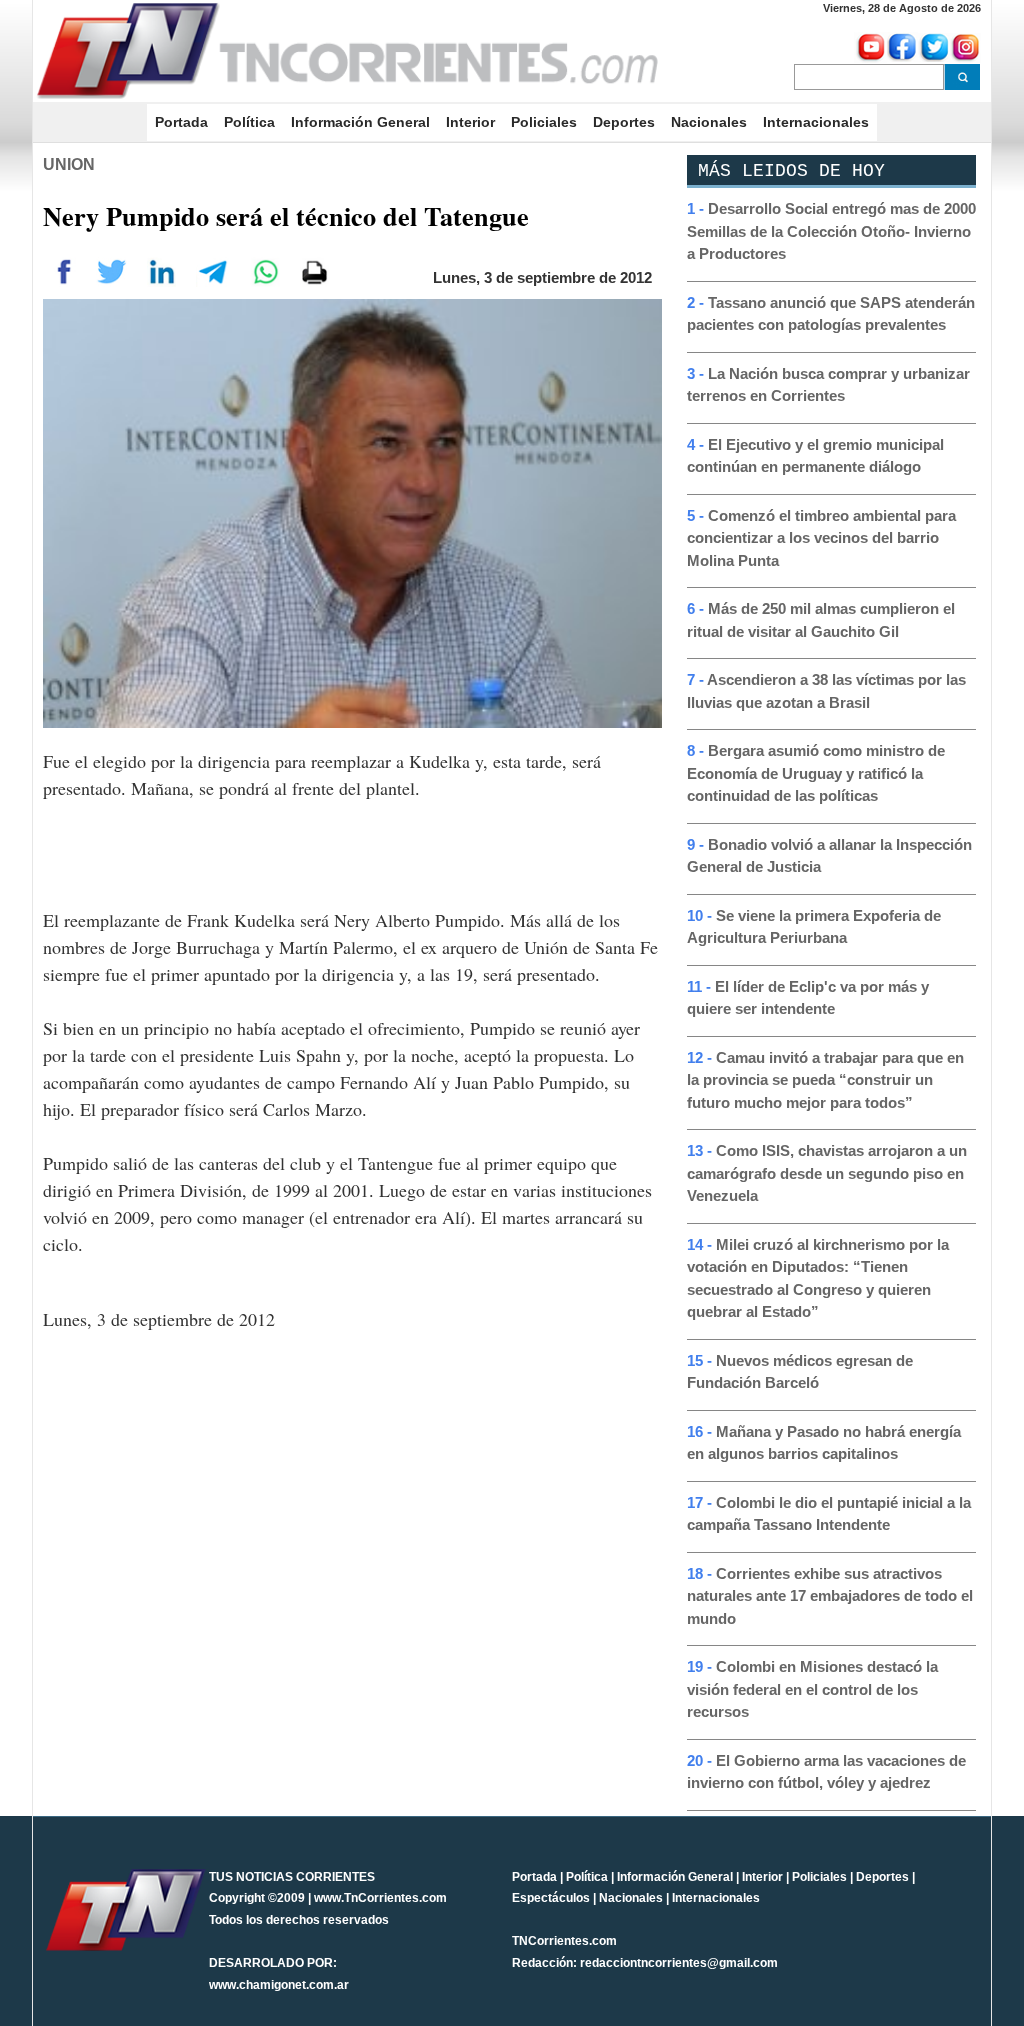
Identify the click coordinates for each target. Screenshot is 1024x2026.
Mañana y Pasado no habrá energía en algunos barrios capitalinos (824, 1443)
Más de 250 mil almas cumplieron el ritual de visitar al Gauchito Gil (821, 620)
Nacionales (709, 122)
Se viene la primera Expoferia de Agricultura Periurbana (814, 927)
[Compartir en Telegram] (213, 270)
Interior (470, 122)
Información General (360, 122)
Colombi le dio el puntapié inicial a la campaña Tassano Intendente (829, 1514)
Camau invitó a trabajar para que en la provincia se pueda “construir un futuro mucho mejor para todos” (825, 1080)
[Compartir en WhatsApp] (265, 270)
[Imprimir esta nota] (314, 270)
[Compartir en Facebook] (64, 270)
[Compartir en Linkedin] (161, 270)
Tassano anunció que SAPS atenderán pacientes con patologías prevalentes (831, 314)
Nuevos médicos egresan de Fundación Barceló (800, 1372)
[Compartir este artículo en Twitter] (111, 270)
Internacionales (816, 122)
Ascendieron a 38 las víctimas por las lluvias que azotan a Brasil (826, 691)
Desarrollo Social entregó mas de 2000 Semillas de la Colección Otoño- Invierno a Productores (831, 231)
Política (249, 122)
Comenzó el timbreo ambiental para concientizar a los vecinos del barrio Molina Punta (821, 538)
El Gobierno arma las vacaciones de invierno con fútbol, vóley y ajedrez (826, 1772)
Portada (185, 122)
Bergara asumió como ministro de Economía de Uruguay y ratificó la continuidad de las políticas (816, 773)
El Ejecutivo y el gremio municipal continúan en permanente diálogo (815, 456)
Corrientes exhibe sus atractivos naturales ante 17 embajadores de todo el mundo (830, 1596)
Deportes (624, 122)
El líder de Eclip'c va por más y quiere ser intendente (808, 998)
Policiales (544, 122)
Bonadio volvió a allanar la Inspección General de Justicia (829, 856)
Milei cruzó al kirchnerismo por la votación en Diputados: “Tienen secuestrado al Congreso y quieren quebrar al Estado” (818, 1278)
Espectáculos (551, 1898)
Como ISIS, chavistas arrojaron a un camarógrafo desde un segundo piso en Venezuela (827, 1173)
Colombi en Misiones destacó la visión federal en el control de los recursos (812, 1689)
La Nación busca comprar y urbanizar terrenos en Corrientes (828, 385)
